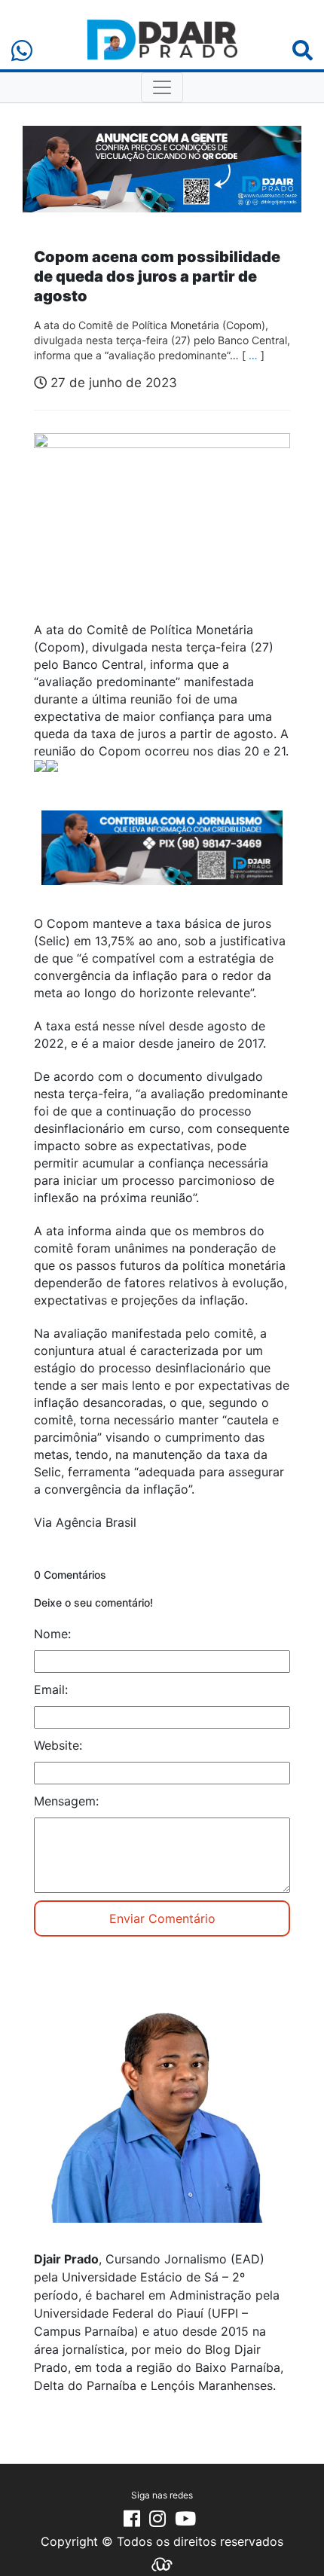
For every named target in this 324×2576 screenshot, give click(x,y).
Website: (58, 1745)
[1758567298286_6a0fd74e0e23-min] (162, 858)
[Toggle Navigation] (162, 87)
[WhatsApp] (22, 51)
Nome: (52, 1634)
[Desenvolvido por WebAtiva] (162, 2563)
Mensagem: (66, 1801)
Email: (51, 1689)
